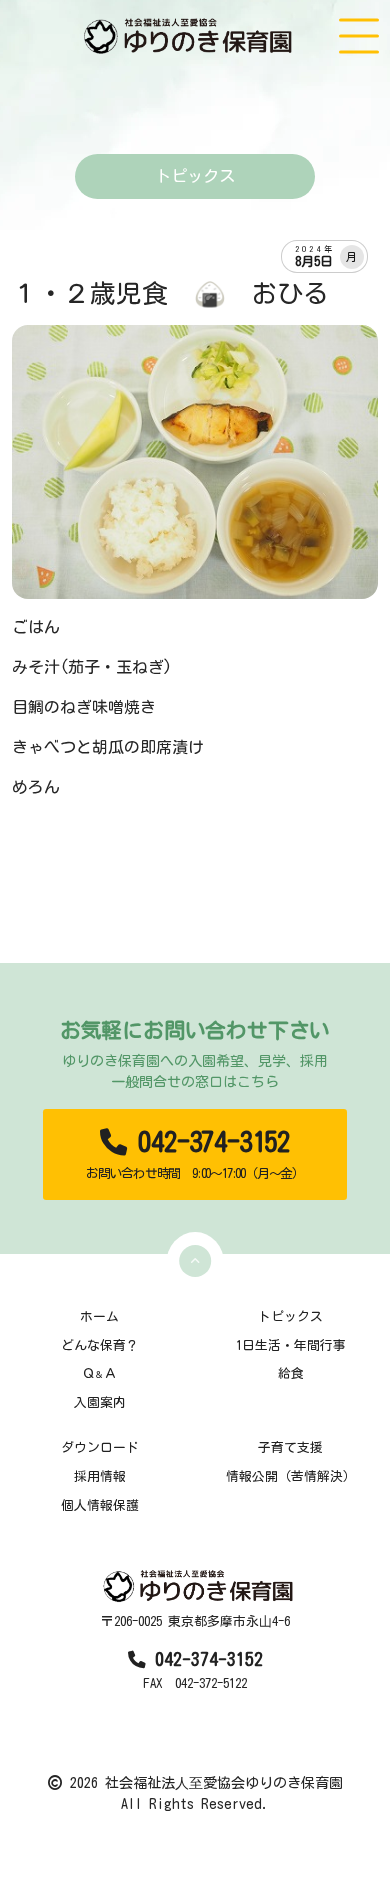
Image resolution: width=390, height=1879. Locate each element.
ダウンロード (100, 1447)
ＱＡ (99, 1373)
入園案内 (100, 1402)
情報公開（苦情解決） (291, 1476)
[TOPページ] (190, 36)
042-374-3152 (195, 1154)
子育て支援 (290, 1447)
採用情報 (100, 1476)
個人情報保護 (100, 1505)
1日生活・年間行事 (291, 1345)
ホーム (99, 1316)
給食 (291, 1373)
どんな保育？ (100, 1345)
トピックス (290, 1316)
